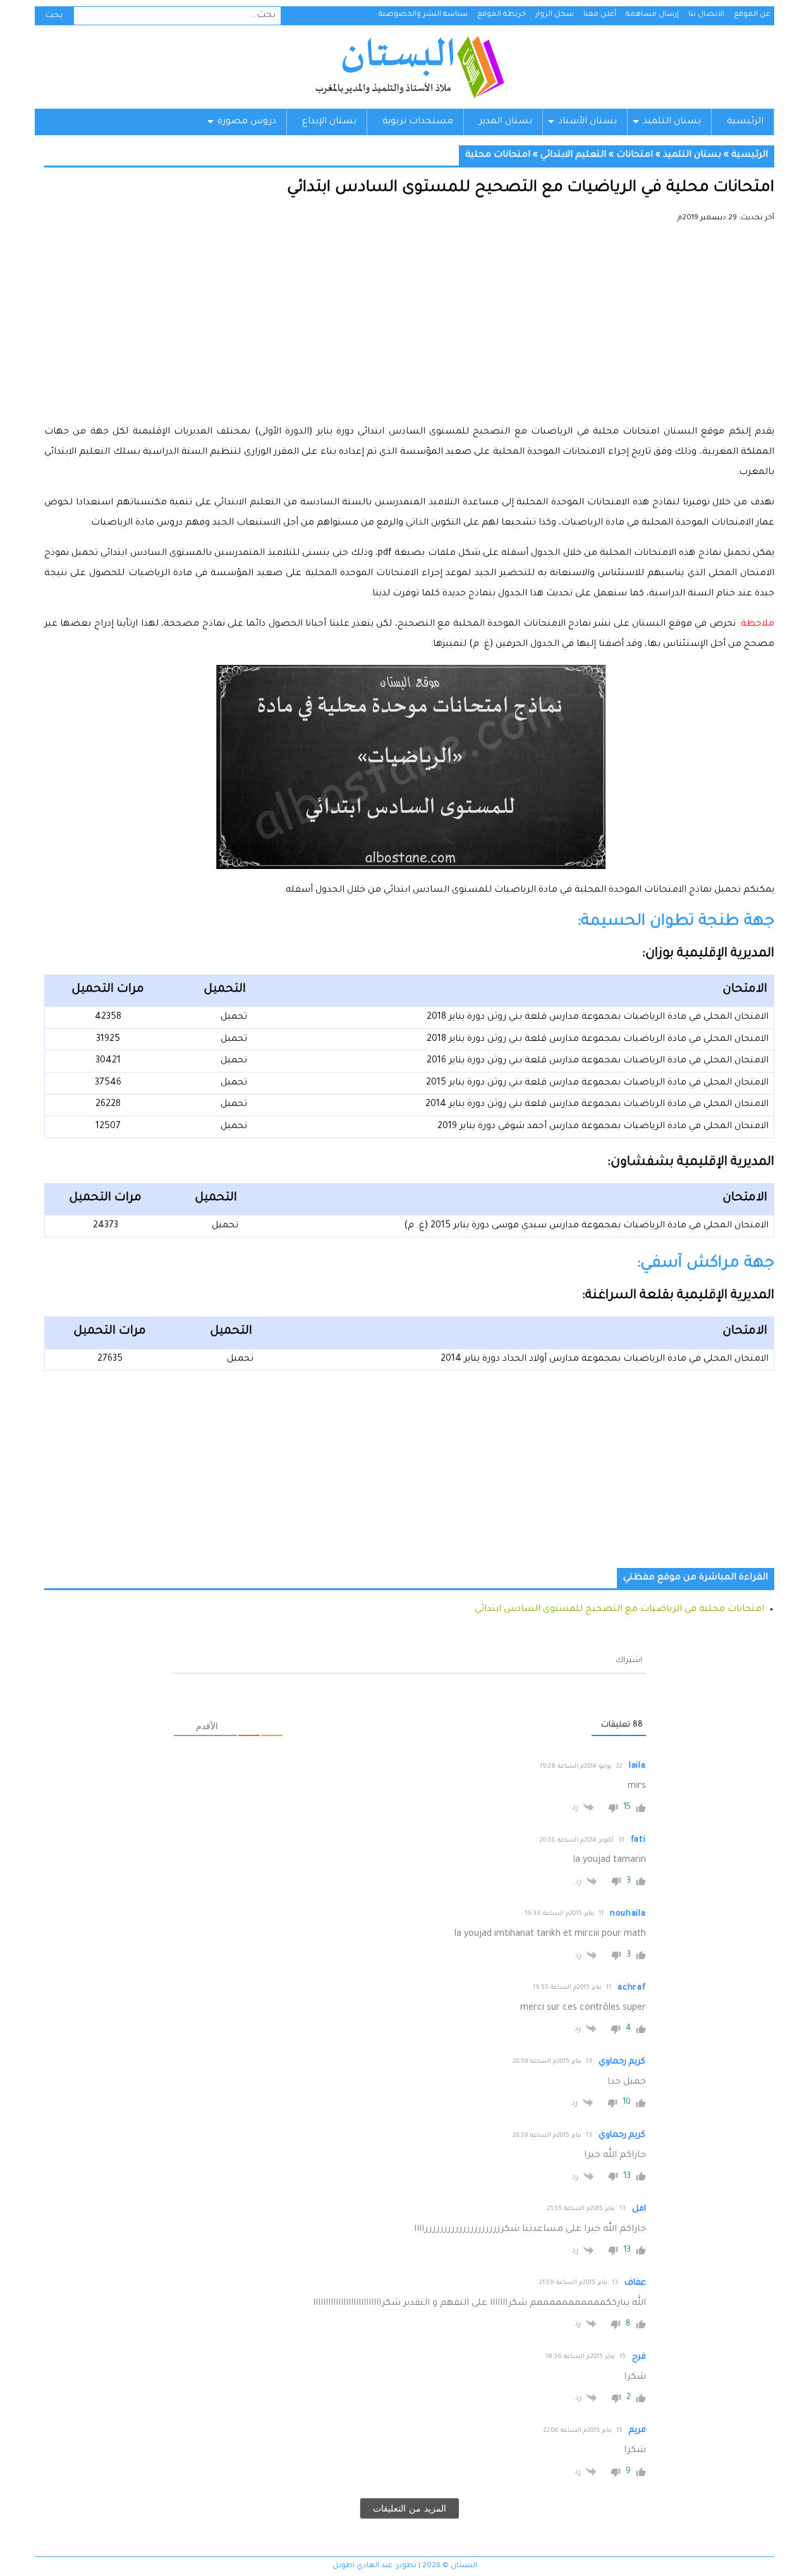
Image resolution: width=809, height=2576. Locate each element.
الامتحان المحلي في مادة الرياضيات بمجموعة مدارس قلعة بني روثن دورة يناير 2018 (598, 1018)
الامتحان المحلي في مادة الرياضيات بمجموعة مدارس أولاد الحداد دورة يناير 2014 (605, 1359)
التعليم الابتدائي (573, 155)
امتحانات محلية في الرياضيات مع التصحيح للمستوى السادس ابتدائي (619, 1610)
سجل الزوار (555, 15)
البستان (409, 67)
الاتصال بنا (706, 15)
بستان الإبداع (329, 122)
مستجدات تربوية (418, 122)
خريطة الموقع (502, 15)
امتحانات (635, 155)
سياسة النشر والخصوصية (423, 15)
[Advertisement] (409, 329)
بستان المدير (506, 122)
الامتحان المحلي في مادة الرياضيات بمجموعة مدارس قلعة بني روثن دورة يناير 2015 (597, 1083)
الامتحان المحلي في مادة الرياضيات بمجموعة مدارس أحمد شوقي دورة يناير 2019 (603, 1127)
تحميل (234, 1018)
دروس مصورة (247, 122)
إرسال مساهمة (652, 15)
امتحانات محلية (498, 155)
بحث (54, 16)
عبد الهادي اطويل (362, 2566)
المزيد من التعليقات (410, 2508)
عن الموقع (752, 15)
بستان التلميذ (672, 122)
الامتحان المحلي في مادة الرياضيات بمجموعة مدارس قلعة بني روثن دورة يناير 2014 (597, 1105)
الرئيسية (745, 122)
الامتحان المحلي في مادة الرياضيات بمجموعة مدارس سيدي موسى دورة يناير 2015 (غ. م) (586, 1226)
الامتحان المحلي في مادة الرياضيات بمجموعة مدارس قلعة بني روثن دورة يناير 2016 (598, 1061)
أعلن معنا (600, 15)
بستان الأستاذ (587, 122)
